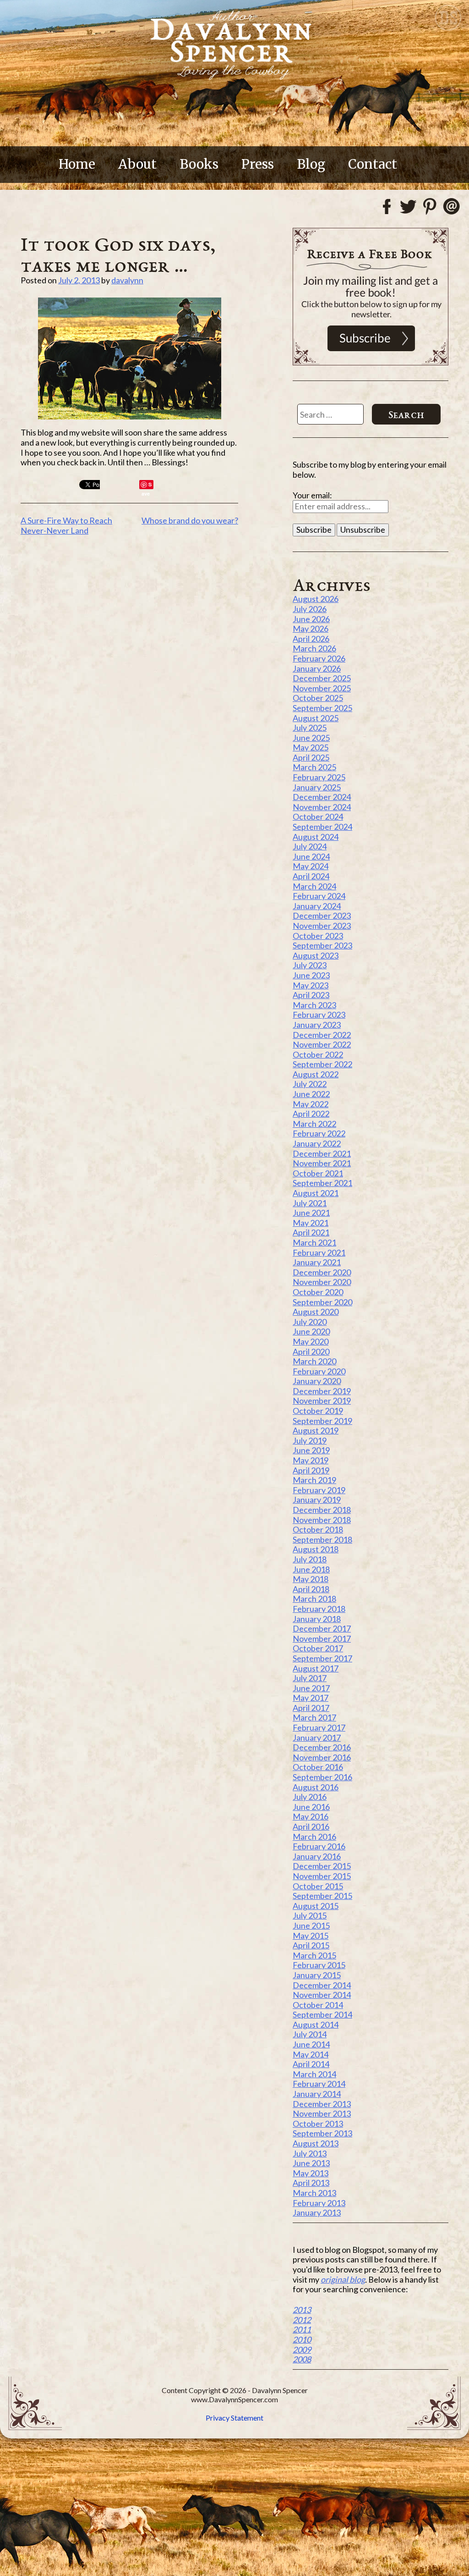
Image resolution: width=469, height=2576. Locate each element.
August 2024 (316, 837)
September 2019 (322, 1421)
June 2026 (311, 619)
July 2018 (310, 1559)
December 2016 (322, 1747)
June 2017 (311, 1688)
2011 (302, 2329)
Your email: (312, 495)
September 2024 (322, 827)
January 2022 (317, 1143)
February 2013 (319, 2203)
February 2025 (319, 777)
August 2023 (316, 955)
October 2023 (318, 936)
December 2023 (322, 916)
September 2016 (322, 1777)
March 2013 (314, 2193)
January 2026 (317, 668)
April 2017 (311, 1708)
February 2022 (319, 1133)
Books (199, 164)
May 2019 (311, 1460)
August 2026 (316, 599)
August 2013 (316, 2143)
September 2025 (322, 708)
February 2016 (319, 1846)
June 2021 (311, 1213)
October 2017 (318, 1648)
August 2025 (316, 718)
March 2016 (314, 1837)
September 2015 (322, 1896)
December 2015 (322, 1866)
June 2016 (311, 1807)
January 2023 (317, 1025)
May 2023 (311, 985)
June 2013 (311, 2163)
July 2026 (310, 609)
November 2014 (322, 1995)
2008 (302, 2359)
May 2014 (311, 2054)
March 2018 (314, 1599)
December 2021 (322, 1153)
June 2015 (311, 1925)
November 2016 (322, 1757)
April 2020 (311, 1351)
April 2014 (311, 2064)
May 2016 (311, 1816)
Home (77, 164)
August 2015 (316, 1906)
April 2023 (311, 995)
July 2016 (310, 1797)
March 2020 (314, 1361)
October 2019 (318, 1411)
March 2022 (314, 1124)
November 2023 (322, 926)
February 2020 (319, 1371)
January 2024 (317, 906)
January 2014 (317, 2094)
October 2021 (318, 1173)
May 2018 (311, 1579)
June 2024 (311, 856)
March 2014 (314, 2074)
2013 (302, 2310)
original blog (343, 2279)
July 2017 (310, 1678)
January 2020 (317, 1381)
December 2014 (322, 1985)
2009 (302, 2350)
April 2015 (311, 1945)
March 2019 (314, 1480)
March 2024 (314, 886)
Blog (311, 164)
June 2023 (311, 975)
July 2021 (310, 1203)
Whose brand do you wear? (190, 520)
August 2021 (316, 1193)
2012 (302, 2320)
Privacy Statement (234, 2418)
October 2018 (318, 1529)
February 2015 (319, 1965)
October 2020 (318, 1292)
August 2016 (316, 1787)
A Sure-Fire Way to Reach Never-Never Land (66, 525)
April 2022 (311, 1114)
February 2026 (319, 658)
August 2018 (316, 1549)
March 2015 (314, 1955)
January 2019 (317, 1500)
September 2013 (322, 2133)
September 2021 (322, 1183)
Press (258, 164)
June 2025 (311, 738)
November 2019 (322, 1401)
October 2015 (318, 1886)
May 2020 (311, 1341)
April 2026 (311, 639)
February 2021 (319, 1252)
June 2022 (311, 1094)
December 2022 (322, 1035)
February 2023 (319, 1015)
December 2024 (322, 797)
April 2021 (311, 1232)
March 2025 (314, 767)
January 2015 (317, 1975)
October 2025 (318, 698)
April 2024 (311, 876)
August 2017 (316, 1668)
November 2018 (322, 1520)
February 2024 (319, 896)
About (137, 164)
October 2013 (318, 2124)
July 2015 (310, 1915)
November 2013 (322, 2113)
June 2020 (311, 1331)
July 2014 (310, 2034)
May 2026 (311, 629)
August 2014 (316, 2024)
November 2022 (322, 1044)
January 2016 (317, 1856)
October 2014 (318, 2005)
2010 (302, 2339)
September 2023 (322, 945)
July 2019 (310, 1440)
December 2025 (322, 678)
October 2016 (318, 1767)
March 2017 (314, 1717)
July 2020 (310, 1322)
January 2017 (317, 1738)
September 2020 (322, 1302)
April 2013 (311, 2183)
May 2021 (311, 1223)
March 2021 (314, 1242)
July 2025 (310, 728)
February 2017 (319, 1727)
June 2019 (311, 1450)
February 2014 (319, 2084)
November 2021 (322, 1163)
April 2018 (311, 1589)
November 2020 (322, 1282)
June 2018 (311, 1569)
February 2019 (319, 1490)
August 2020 (316, 1312)
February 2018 (319, 1609)
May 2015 (311, 1936)
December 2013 (322, 2104)
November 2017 (322, 1638)
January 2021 (317, 1262)
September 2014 (322, 2014)
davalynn (127, 280)
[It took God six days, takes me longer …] (129, 359)
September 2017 (322, 1658)
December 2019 (322, 1391)
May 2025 (311, 747)
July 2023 (310, 965)
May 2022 (311, 1104)
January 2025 (317, 787)
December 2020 (322, 1272)
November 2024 (322, 807)
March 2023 (314, 1005)
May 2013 (311, 2173)
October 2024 (318, 816)
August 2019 (316, 1430)
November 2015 (322, 1876)
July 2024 (310, 846)
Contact (373, 164)
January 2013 (317, 2212)
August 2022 (316, 1074)
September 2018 (322, 1539)
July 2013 (310, 2153)
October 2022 (318, 1054)
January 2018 (317, 1619)
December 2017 (322, 1628)
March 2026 (314, 648)
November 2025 (322, 688)
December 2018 (322, 1510)
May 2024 (311, 866)
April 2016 (311, 1826)
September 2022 (322, 1064)
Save (147, 485)
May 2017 (311, 1698)
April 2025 (311, 757)
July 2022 (310, 1084)
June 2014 (311, 2044)
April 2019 (311, 1470)
